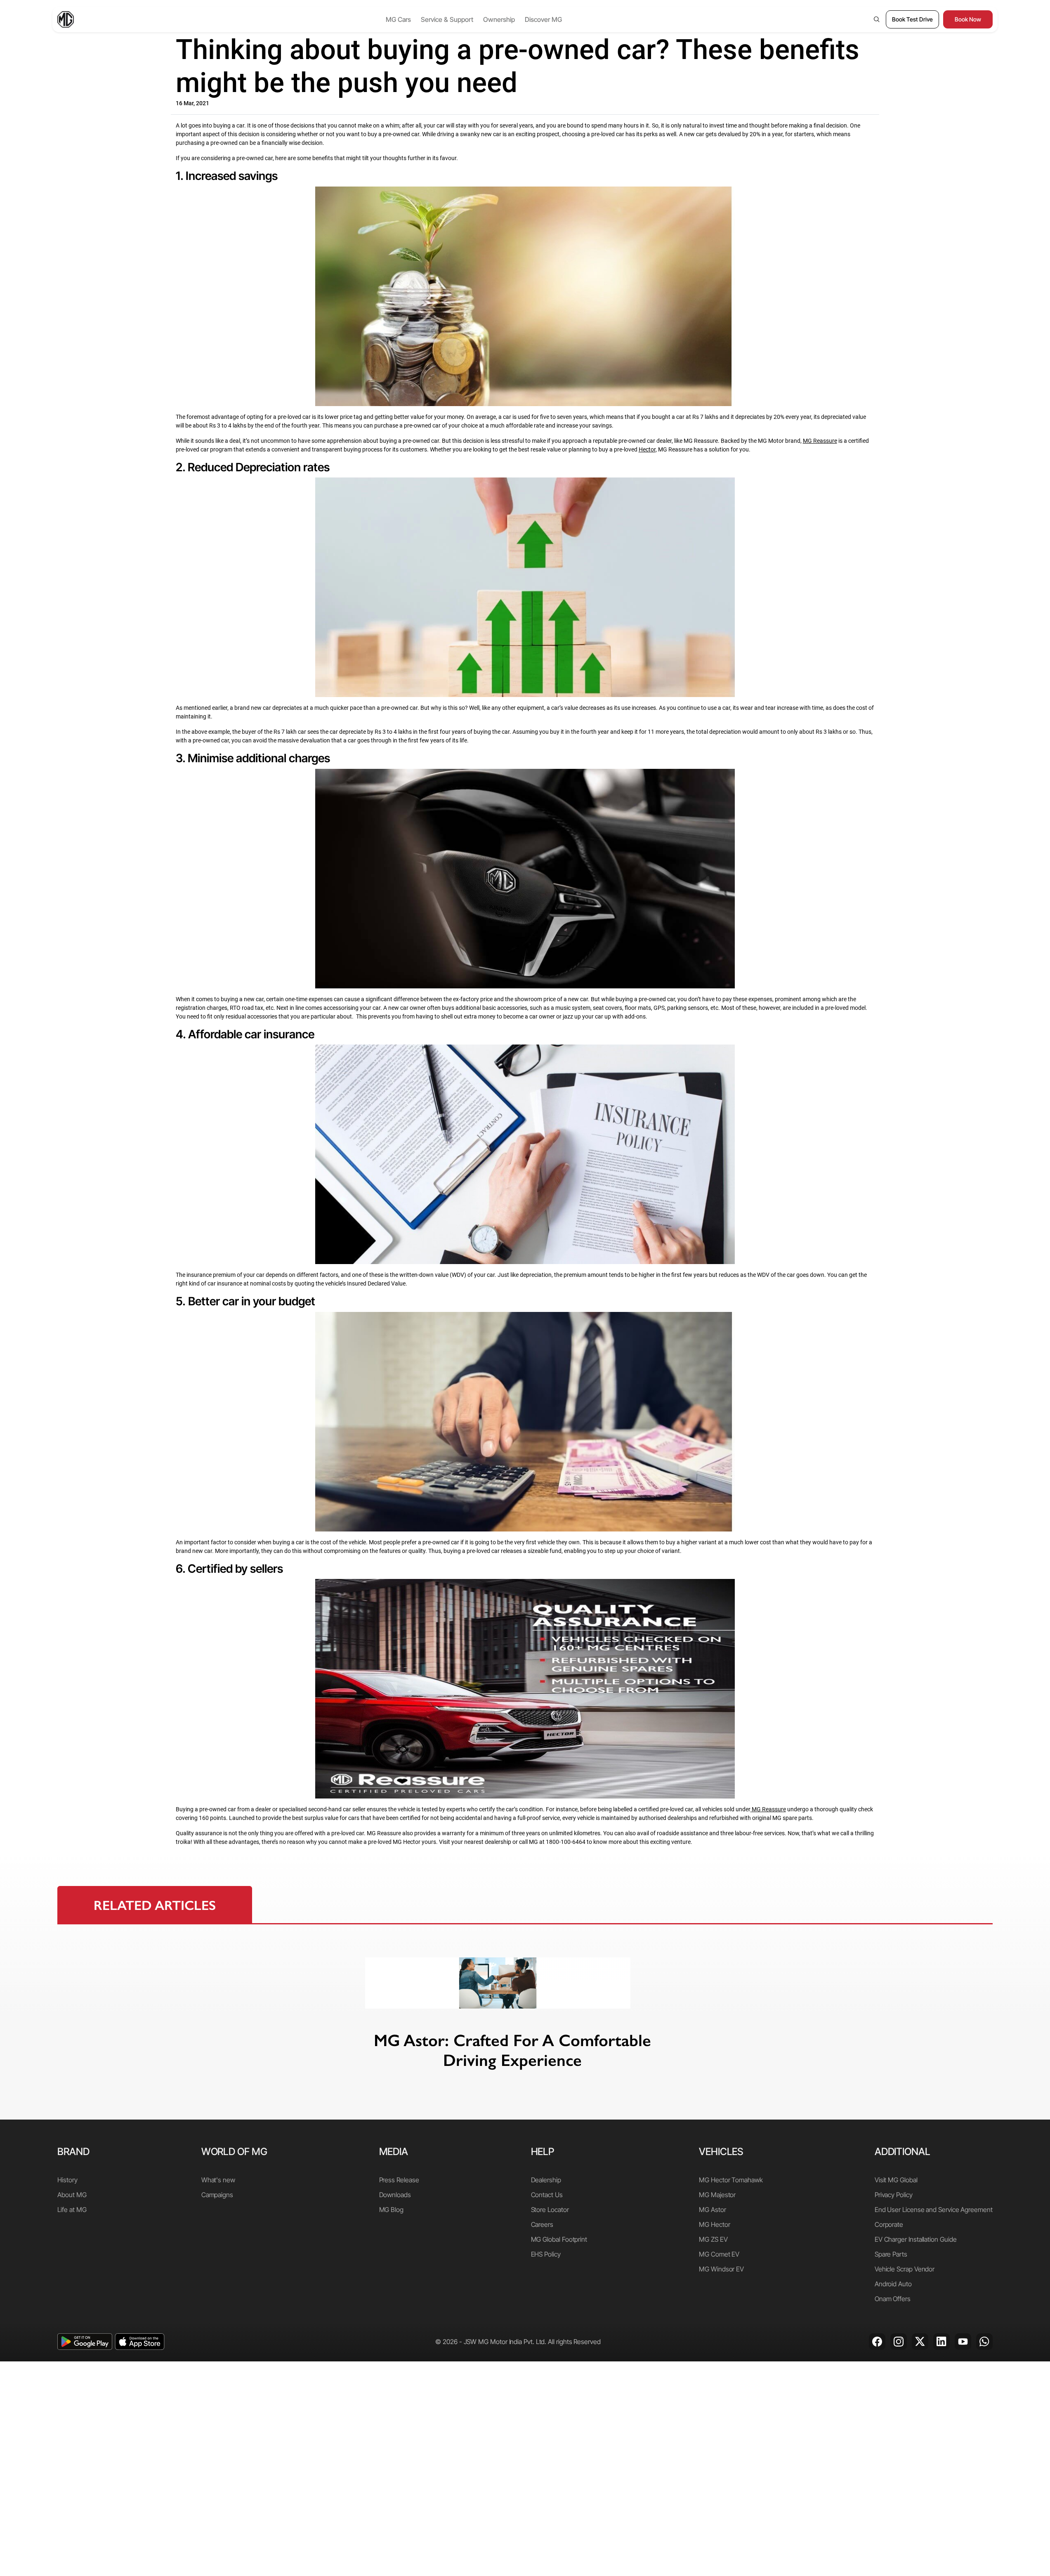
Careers (542, 2224)
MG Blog (391, 2210)
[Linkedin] (941, 2342)
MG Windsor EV (721, 2269)
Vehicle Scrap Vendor (905, 2269)
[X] (920, 2342)
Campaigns (217, 2195)
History (67, 2180)
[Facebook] (877, 2342)
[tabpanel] (525, 2022)
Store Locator (550, 2210)
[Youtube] (963, 2342)
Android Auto (893, 2284)
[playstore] (85, 2342)
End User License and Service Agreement (934, 2210)
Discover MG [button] (543, 19)
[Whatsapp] (984, 2342)
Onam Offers (893, 2299)
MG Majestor (717, 2195)
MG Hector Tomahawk (731, 2180)
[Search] (877, 19)
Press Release (399, 2180)
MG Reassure (769, 1809)
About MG (72, 2195)
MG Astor (712, 2210)
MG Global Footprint (559, 2239)
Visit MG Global (896, 2180)
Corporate (889, 2224)
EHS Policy (546, 2254)
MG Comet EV (719, 2254)
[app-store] (140, 2342)
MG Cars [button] (398, 19)
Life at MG (72, 2210)
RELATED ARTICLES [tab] (155, 1905)
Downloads (395, 2195)
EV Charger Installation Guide (916, 2239)
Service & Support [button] (447, 19)
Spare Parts (891, 2254)
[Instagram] (899, 2342)
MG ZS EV (713, 2239)
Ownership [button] (499, 19)
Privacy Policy (894, 2195)
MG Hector (714, 2224)
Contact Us (547, 2195)
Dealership (546, 2180)
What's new (218, 2180)
